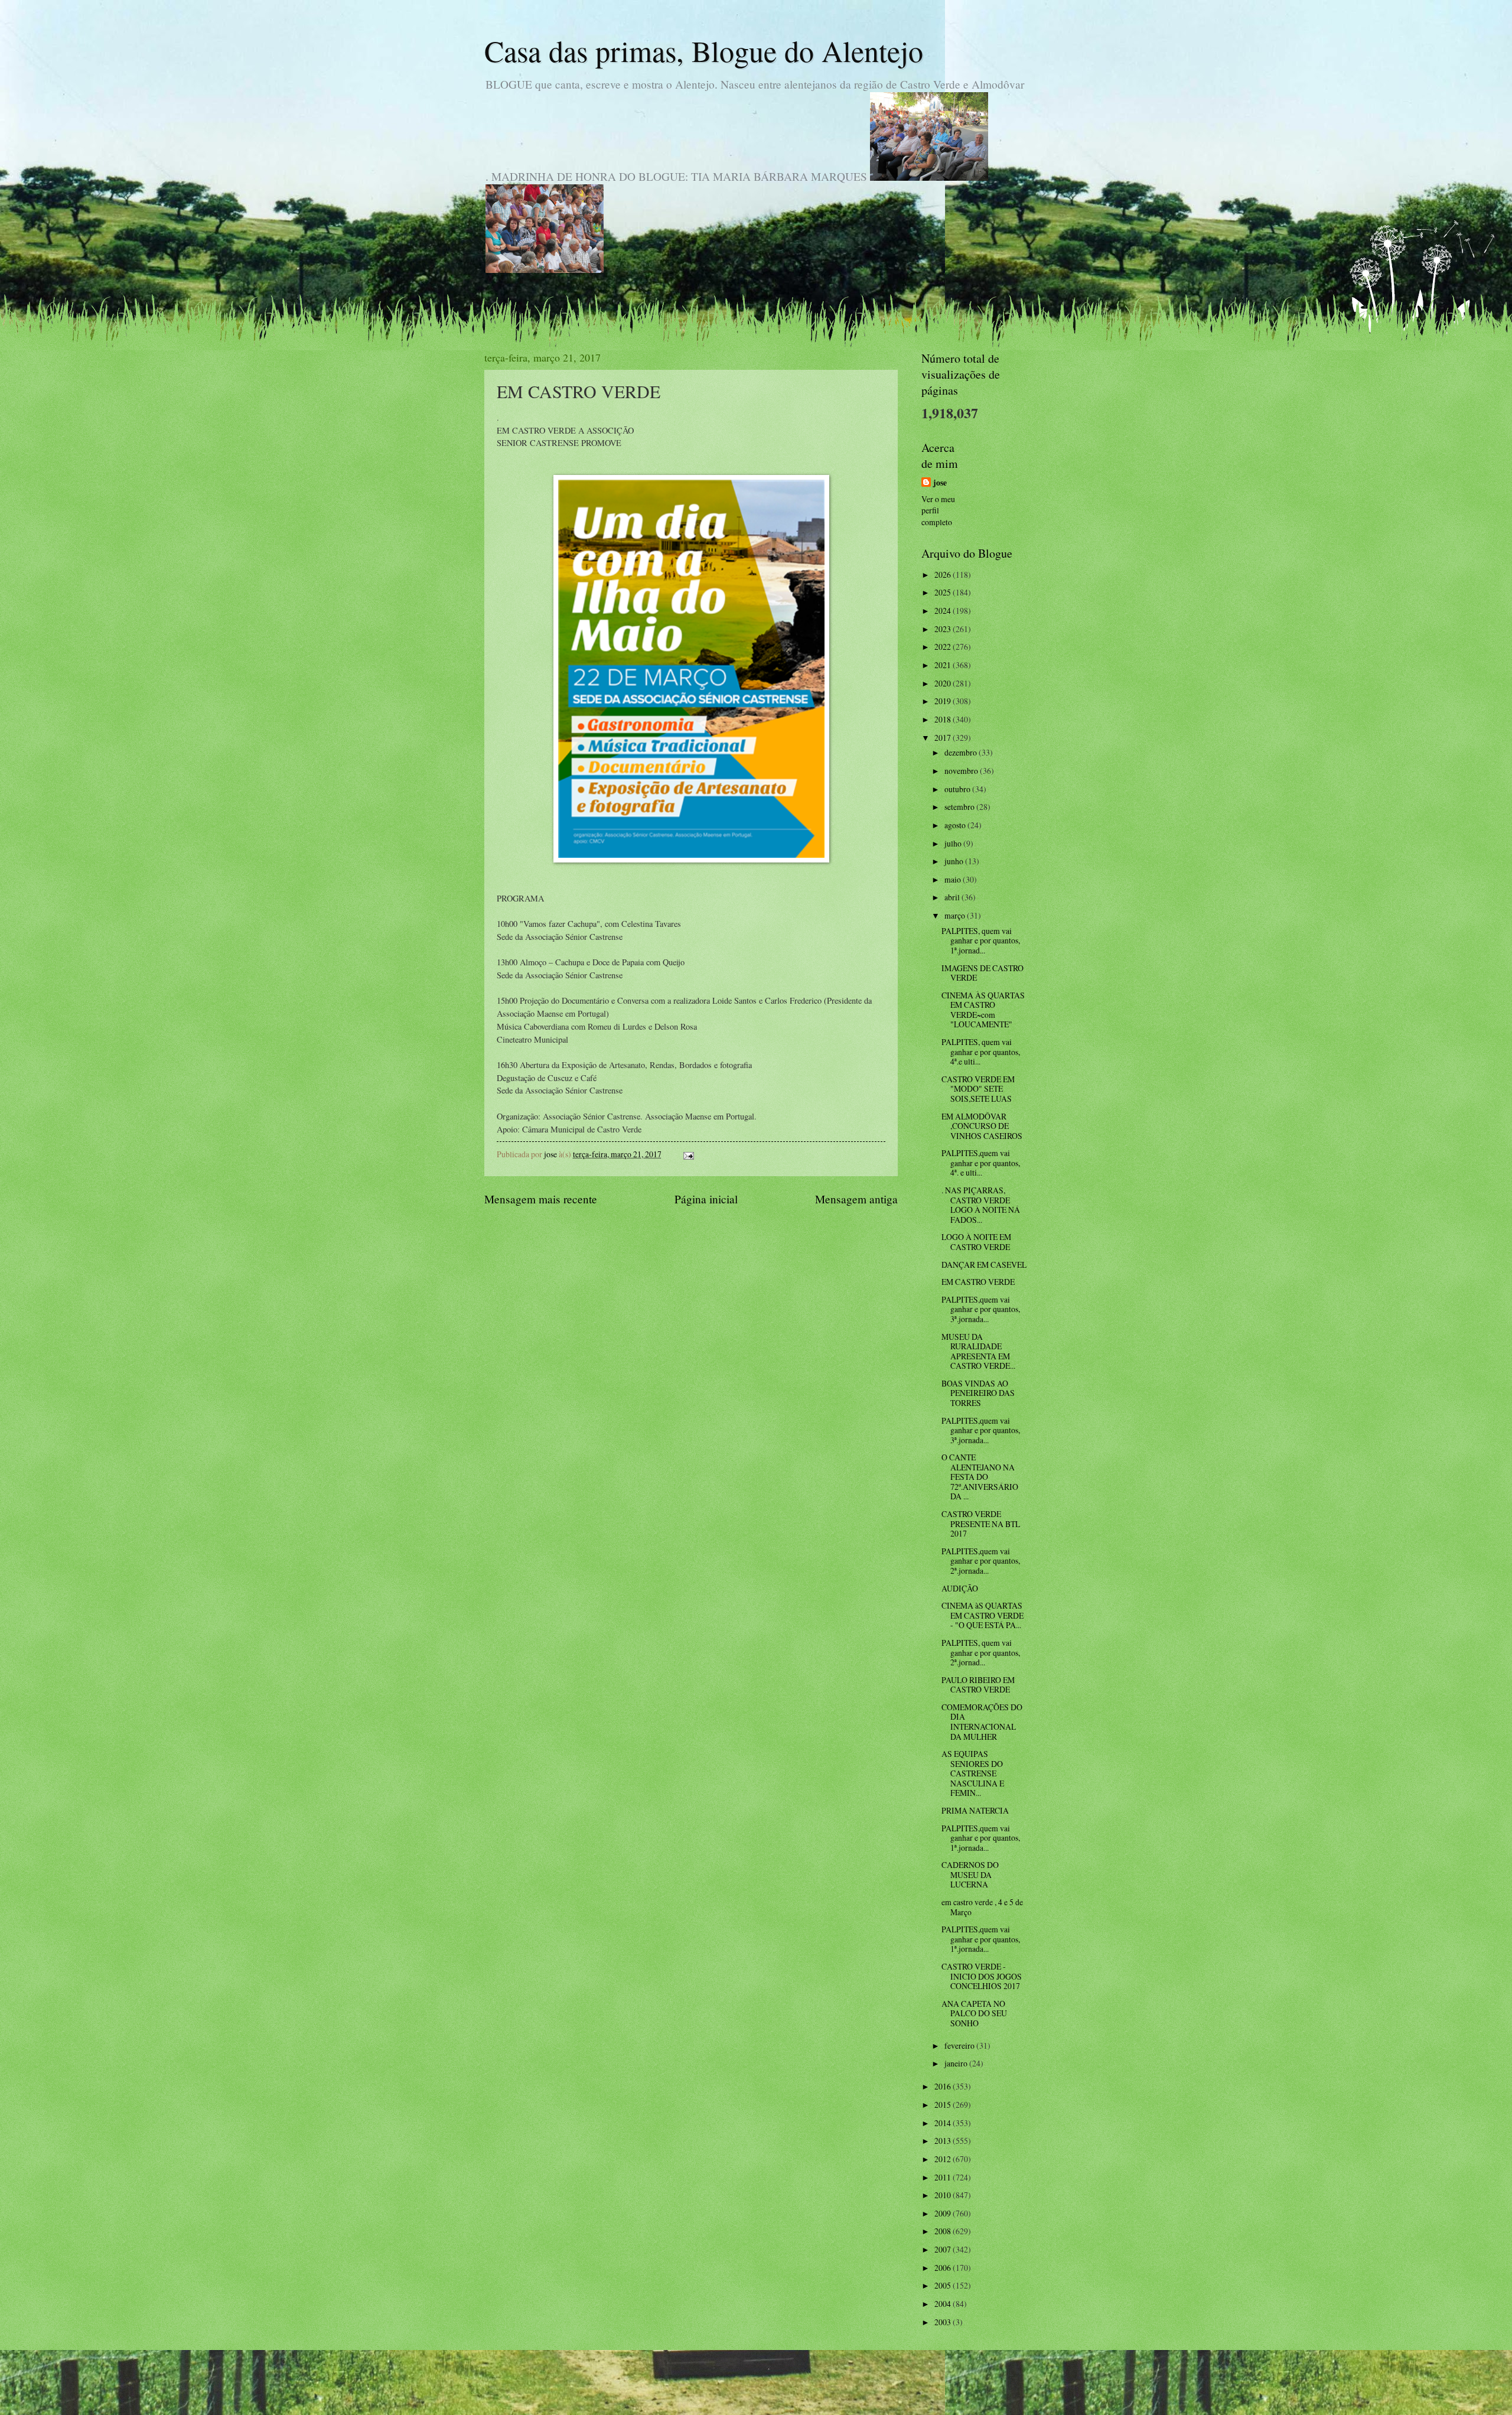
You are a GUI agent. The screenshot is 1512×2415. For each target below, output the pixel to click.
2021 (944, 665)
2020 (944, 683)
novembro (962, 771)
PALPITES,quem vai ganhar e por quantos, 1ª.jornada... (981, 1838)
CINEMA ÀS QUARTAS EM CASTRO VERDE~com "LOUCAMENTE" (983, 1010)
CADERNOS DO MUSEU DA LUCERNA (970, 1874)
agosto (956, 825)
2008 (944, 2231)
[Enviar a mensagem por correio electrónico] (688, 1154)
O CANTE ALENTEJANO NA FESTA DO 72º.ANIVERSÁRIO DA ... (980, 1477)
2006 (944, 2268)
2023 (944, 629)
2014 (944, 2123)
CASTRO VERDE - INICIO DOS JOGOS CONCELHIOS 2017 (982, 1976)
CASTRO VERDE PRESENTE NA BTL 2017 (981, 1524)
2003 (944, 2322)
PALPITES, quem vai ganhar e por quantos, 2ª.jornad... (981, 1652)
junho (955, 861)
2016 (944, 2086)
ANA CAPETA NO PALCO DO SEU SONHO (974, 2013)
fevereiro (960, 2045)
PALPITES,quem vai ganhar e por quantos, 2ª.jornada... (981, 1561)
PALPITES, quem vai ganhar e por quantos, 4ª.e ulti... (981, 1052)
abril (953, 897)
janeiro (957, 2063)
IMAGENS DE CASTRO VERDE (983, 973)
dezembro (962, 752)
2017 (944, 738)
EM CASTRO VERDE (978, 1282)
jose (940, 483)
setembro (960, 807)
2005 (944, 2285)
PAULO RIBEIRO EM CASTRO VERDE (978, 1685)
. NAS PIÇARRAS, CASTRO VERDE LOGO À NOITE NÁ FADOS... (981, 1205)
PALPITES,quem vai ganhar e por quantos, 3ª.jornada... (981, 1309)
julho (954, 843)
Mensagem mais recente (541, 1199)
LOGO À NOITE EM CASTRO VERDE (976, 1242)
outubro (958, 789)
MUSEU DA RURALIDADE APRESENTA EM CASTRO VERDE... (978, 1351)
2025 (944, 592)
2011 (944, 2177)
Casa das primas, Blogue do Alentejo (704, 51)
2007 (944, 2249)
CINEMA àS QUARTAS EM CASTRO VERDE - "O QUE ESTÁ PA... (983, 1615)
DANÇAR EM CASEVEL (984, 1265)
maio (954, 879)
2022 (944, 647)
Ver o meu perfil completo (938, 510)
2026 (944, 575)
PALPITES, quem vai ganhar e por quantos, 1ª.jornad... (981, 940)
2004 (944, 2304)
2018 (944, 719)
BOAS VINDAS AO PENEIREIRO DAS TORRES (978, 1393)
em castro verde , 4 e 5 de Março (982, 1907)
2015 (944, 2105)
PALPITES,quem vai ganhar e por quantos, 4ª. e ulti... (981, 1163)
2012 (944, 2159)
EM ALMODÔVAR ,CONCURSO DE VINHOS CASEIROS (982, 1126)
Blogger (820, 2391)
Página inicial (706, 1199)
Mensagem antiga (856, 1199)
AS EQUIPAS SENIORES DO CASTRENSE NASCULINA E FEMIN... (973, 1773)
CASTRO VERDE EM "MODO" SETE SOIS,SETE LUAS (978, 1089)
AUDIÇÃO (960, 1588)
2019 (944, 701)
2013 (944, 2141)
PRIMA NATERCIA (975, 1810)
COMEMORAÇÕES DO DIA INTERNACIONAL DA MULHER (982, 1722)
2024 (944, 611)
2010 (944, 2195)
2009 (944, 2213)
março (956, 915)
